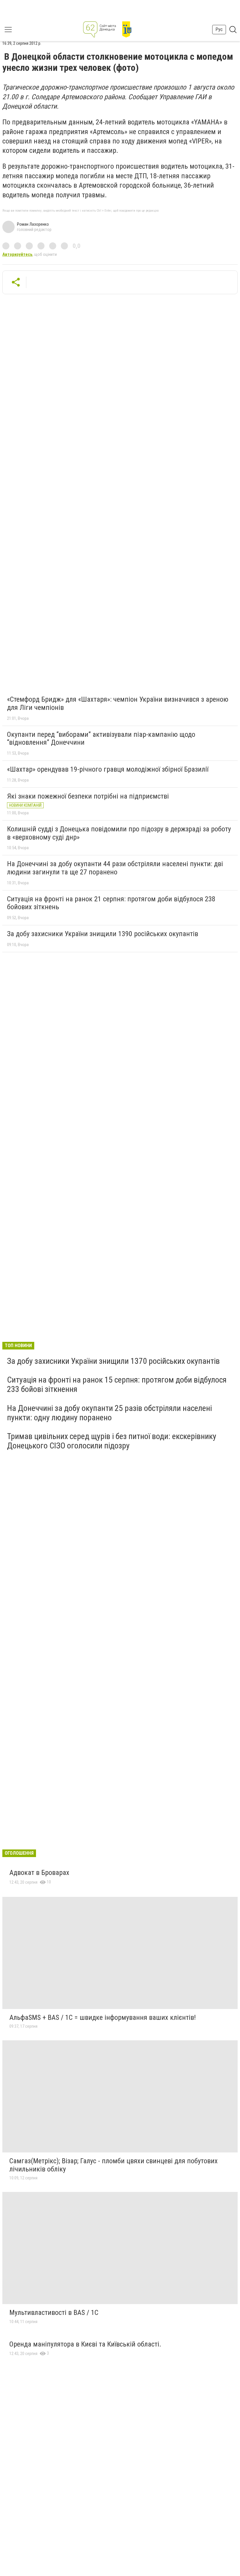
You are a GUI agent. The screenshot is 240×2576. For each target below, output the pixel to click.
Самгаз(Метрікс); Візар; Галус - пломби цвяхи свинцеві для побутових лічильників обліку (114, 2165)
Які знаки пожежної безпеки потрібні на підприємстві (88, 796)
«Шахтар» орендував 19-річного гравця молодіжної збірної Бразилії (108, 769)
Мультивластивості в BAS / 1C (54, 2313)
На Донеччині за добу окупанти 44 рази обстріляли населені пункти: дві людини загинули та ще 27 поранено (115, 868)
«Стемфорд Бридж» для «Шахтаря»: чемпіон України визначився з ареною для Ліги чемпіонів (118, 703)
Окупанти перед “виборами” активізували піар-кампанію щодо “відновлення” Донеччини (101, 739)
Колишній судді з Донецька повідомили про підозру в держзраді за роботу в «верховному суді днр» (119, 833)
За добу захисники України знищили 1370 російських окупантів (113, 1361)
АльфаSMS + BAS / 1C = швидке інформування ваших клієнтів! (103, 2017)
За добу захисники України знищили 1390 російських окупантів (103, 934)
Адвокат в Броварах (39, 1873)
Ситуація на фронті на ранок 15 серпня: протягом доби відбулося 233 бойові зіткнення (117, 1384)
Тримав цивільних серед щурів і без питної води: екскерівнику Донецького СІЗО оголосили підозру (112, 1441)
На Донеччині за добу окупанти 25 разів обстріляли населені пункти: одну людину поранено (109, 1413)
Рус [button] (219, 29)
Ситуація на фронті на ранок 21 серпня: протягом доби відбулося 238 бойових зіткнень (111, 903)
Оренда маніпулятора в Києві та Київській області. (85, 2344)
